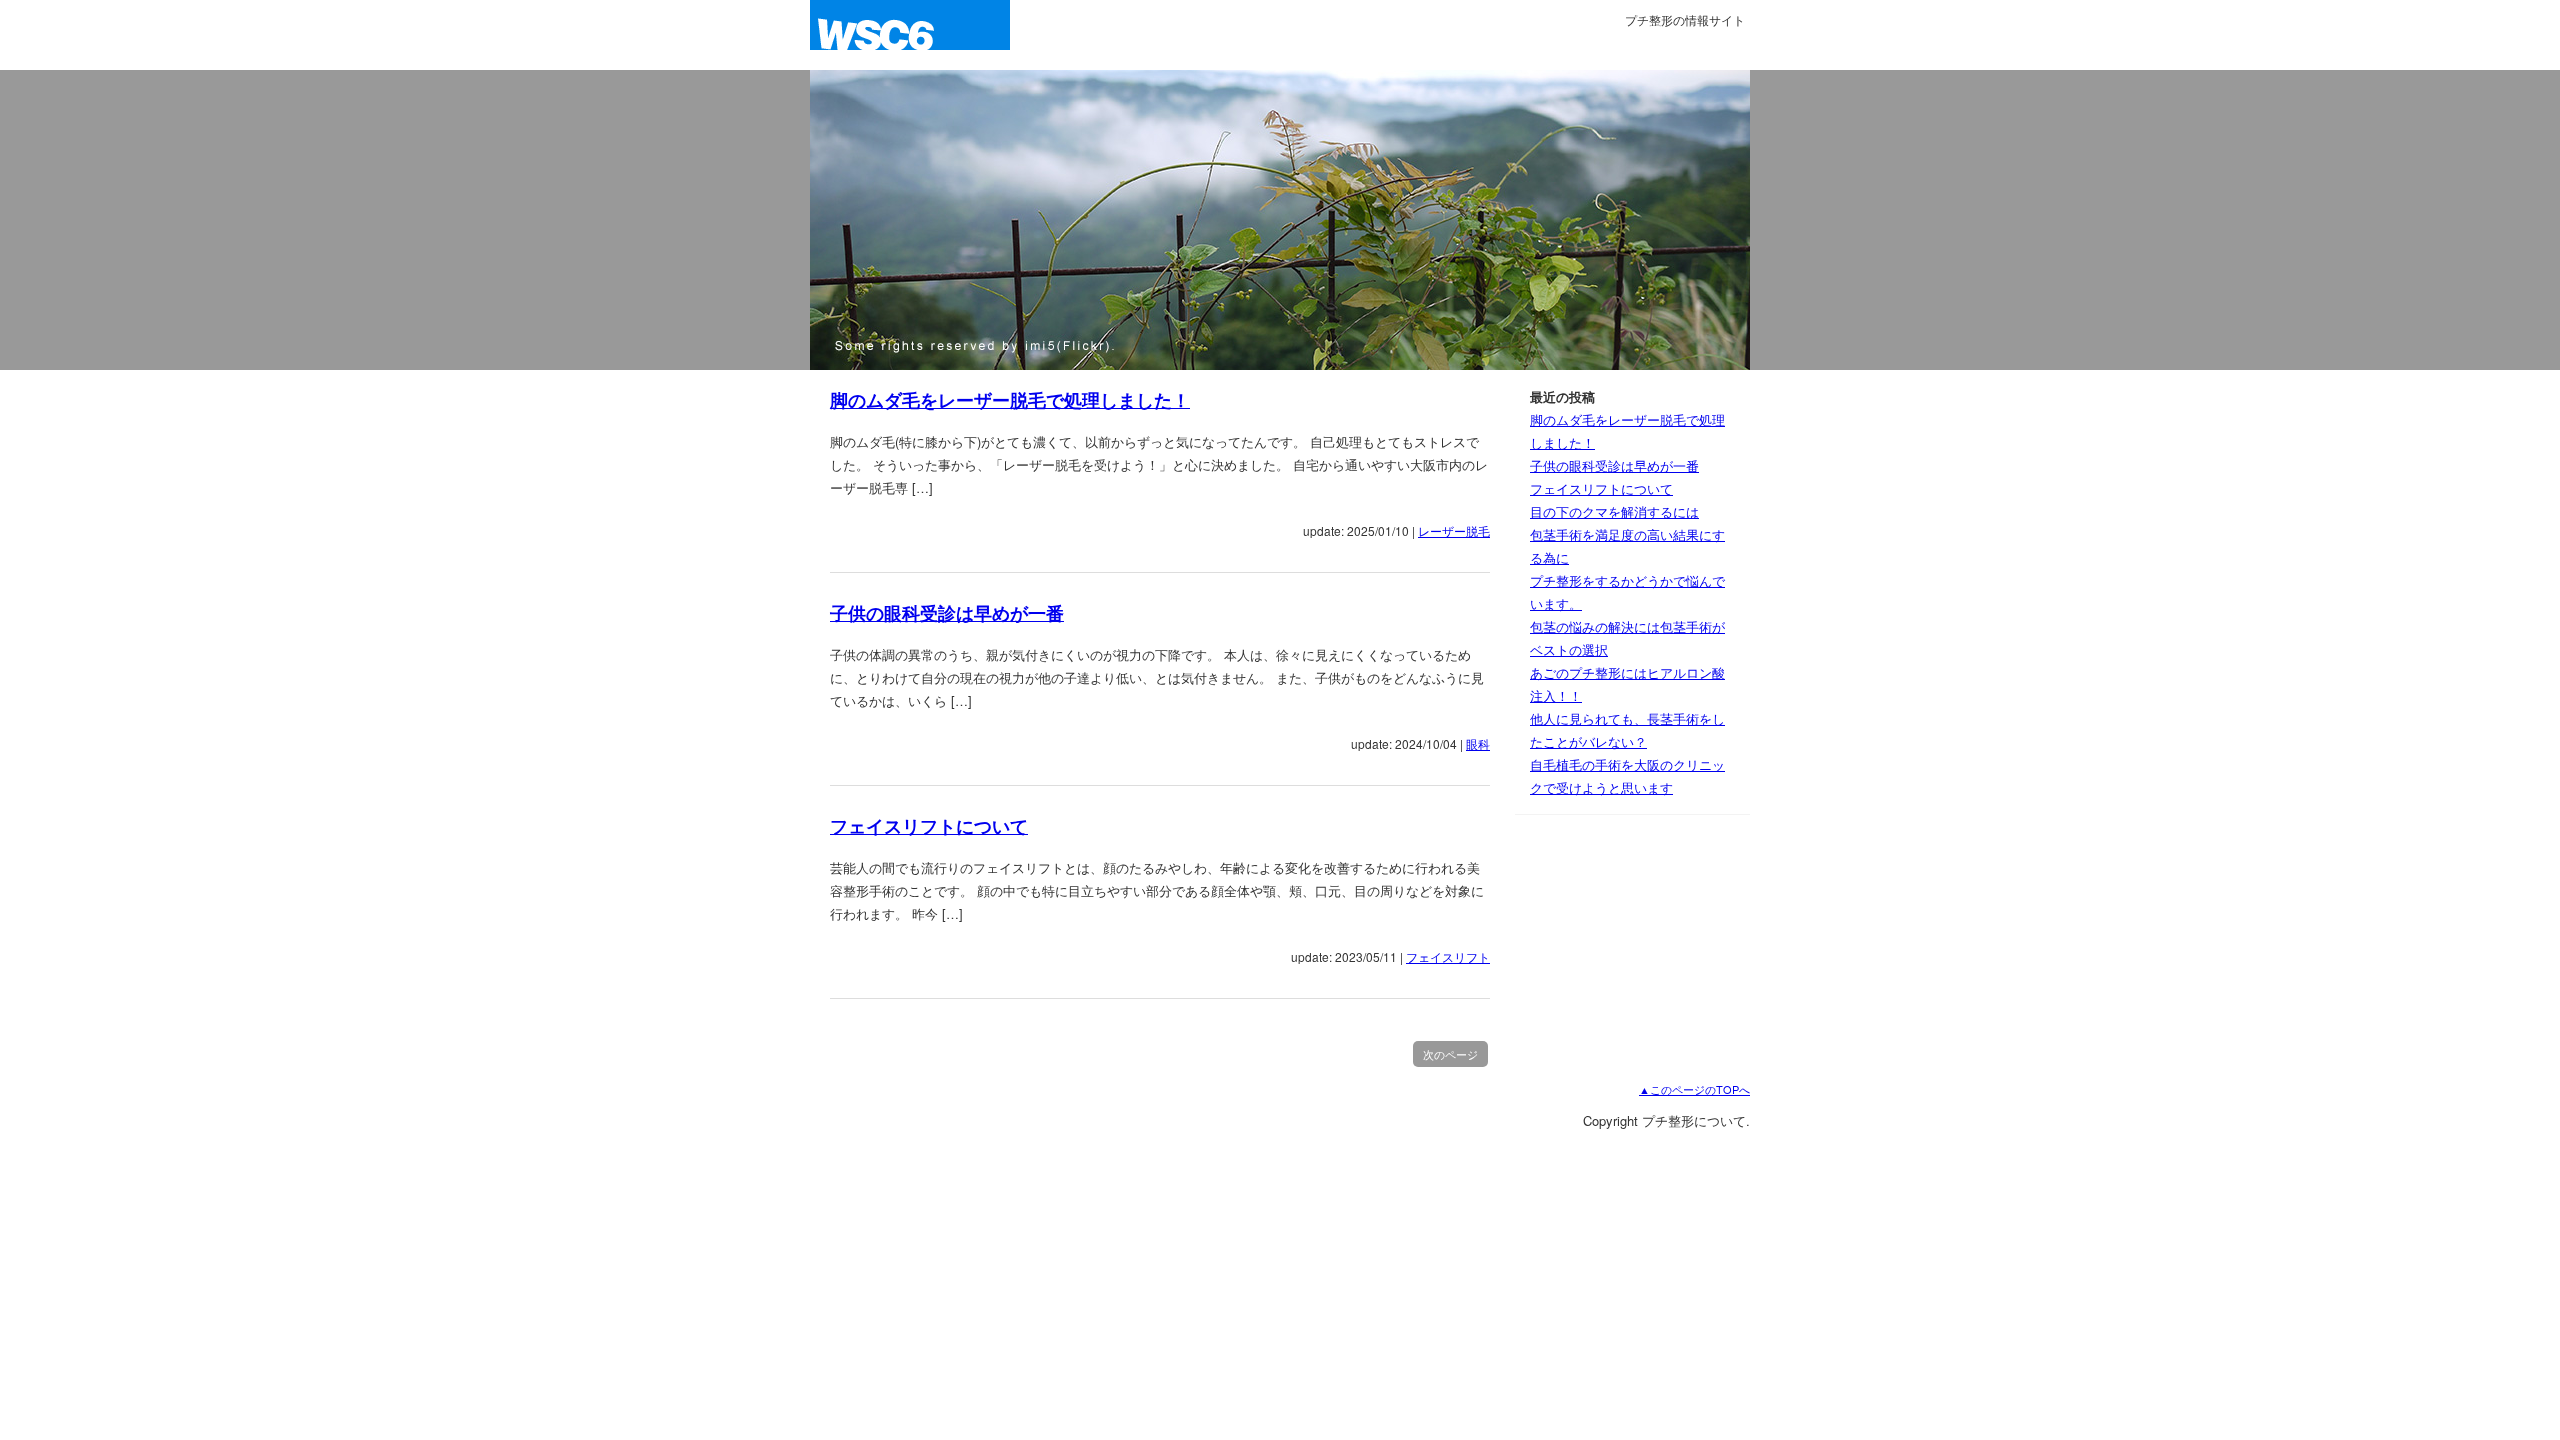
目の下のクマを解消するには (1614, 511)
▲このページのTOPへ (1694, 1089)
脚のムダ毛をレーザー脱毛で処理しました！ (1010, 400)
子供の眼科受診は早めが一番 (947, 613)
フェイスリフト (1448, 956)
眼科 (1478, 743)
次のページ (1450, 1054)
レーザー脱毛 (1454, 530)
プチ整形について (910, 35)
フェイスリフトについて (929, 826)
